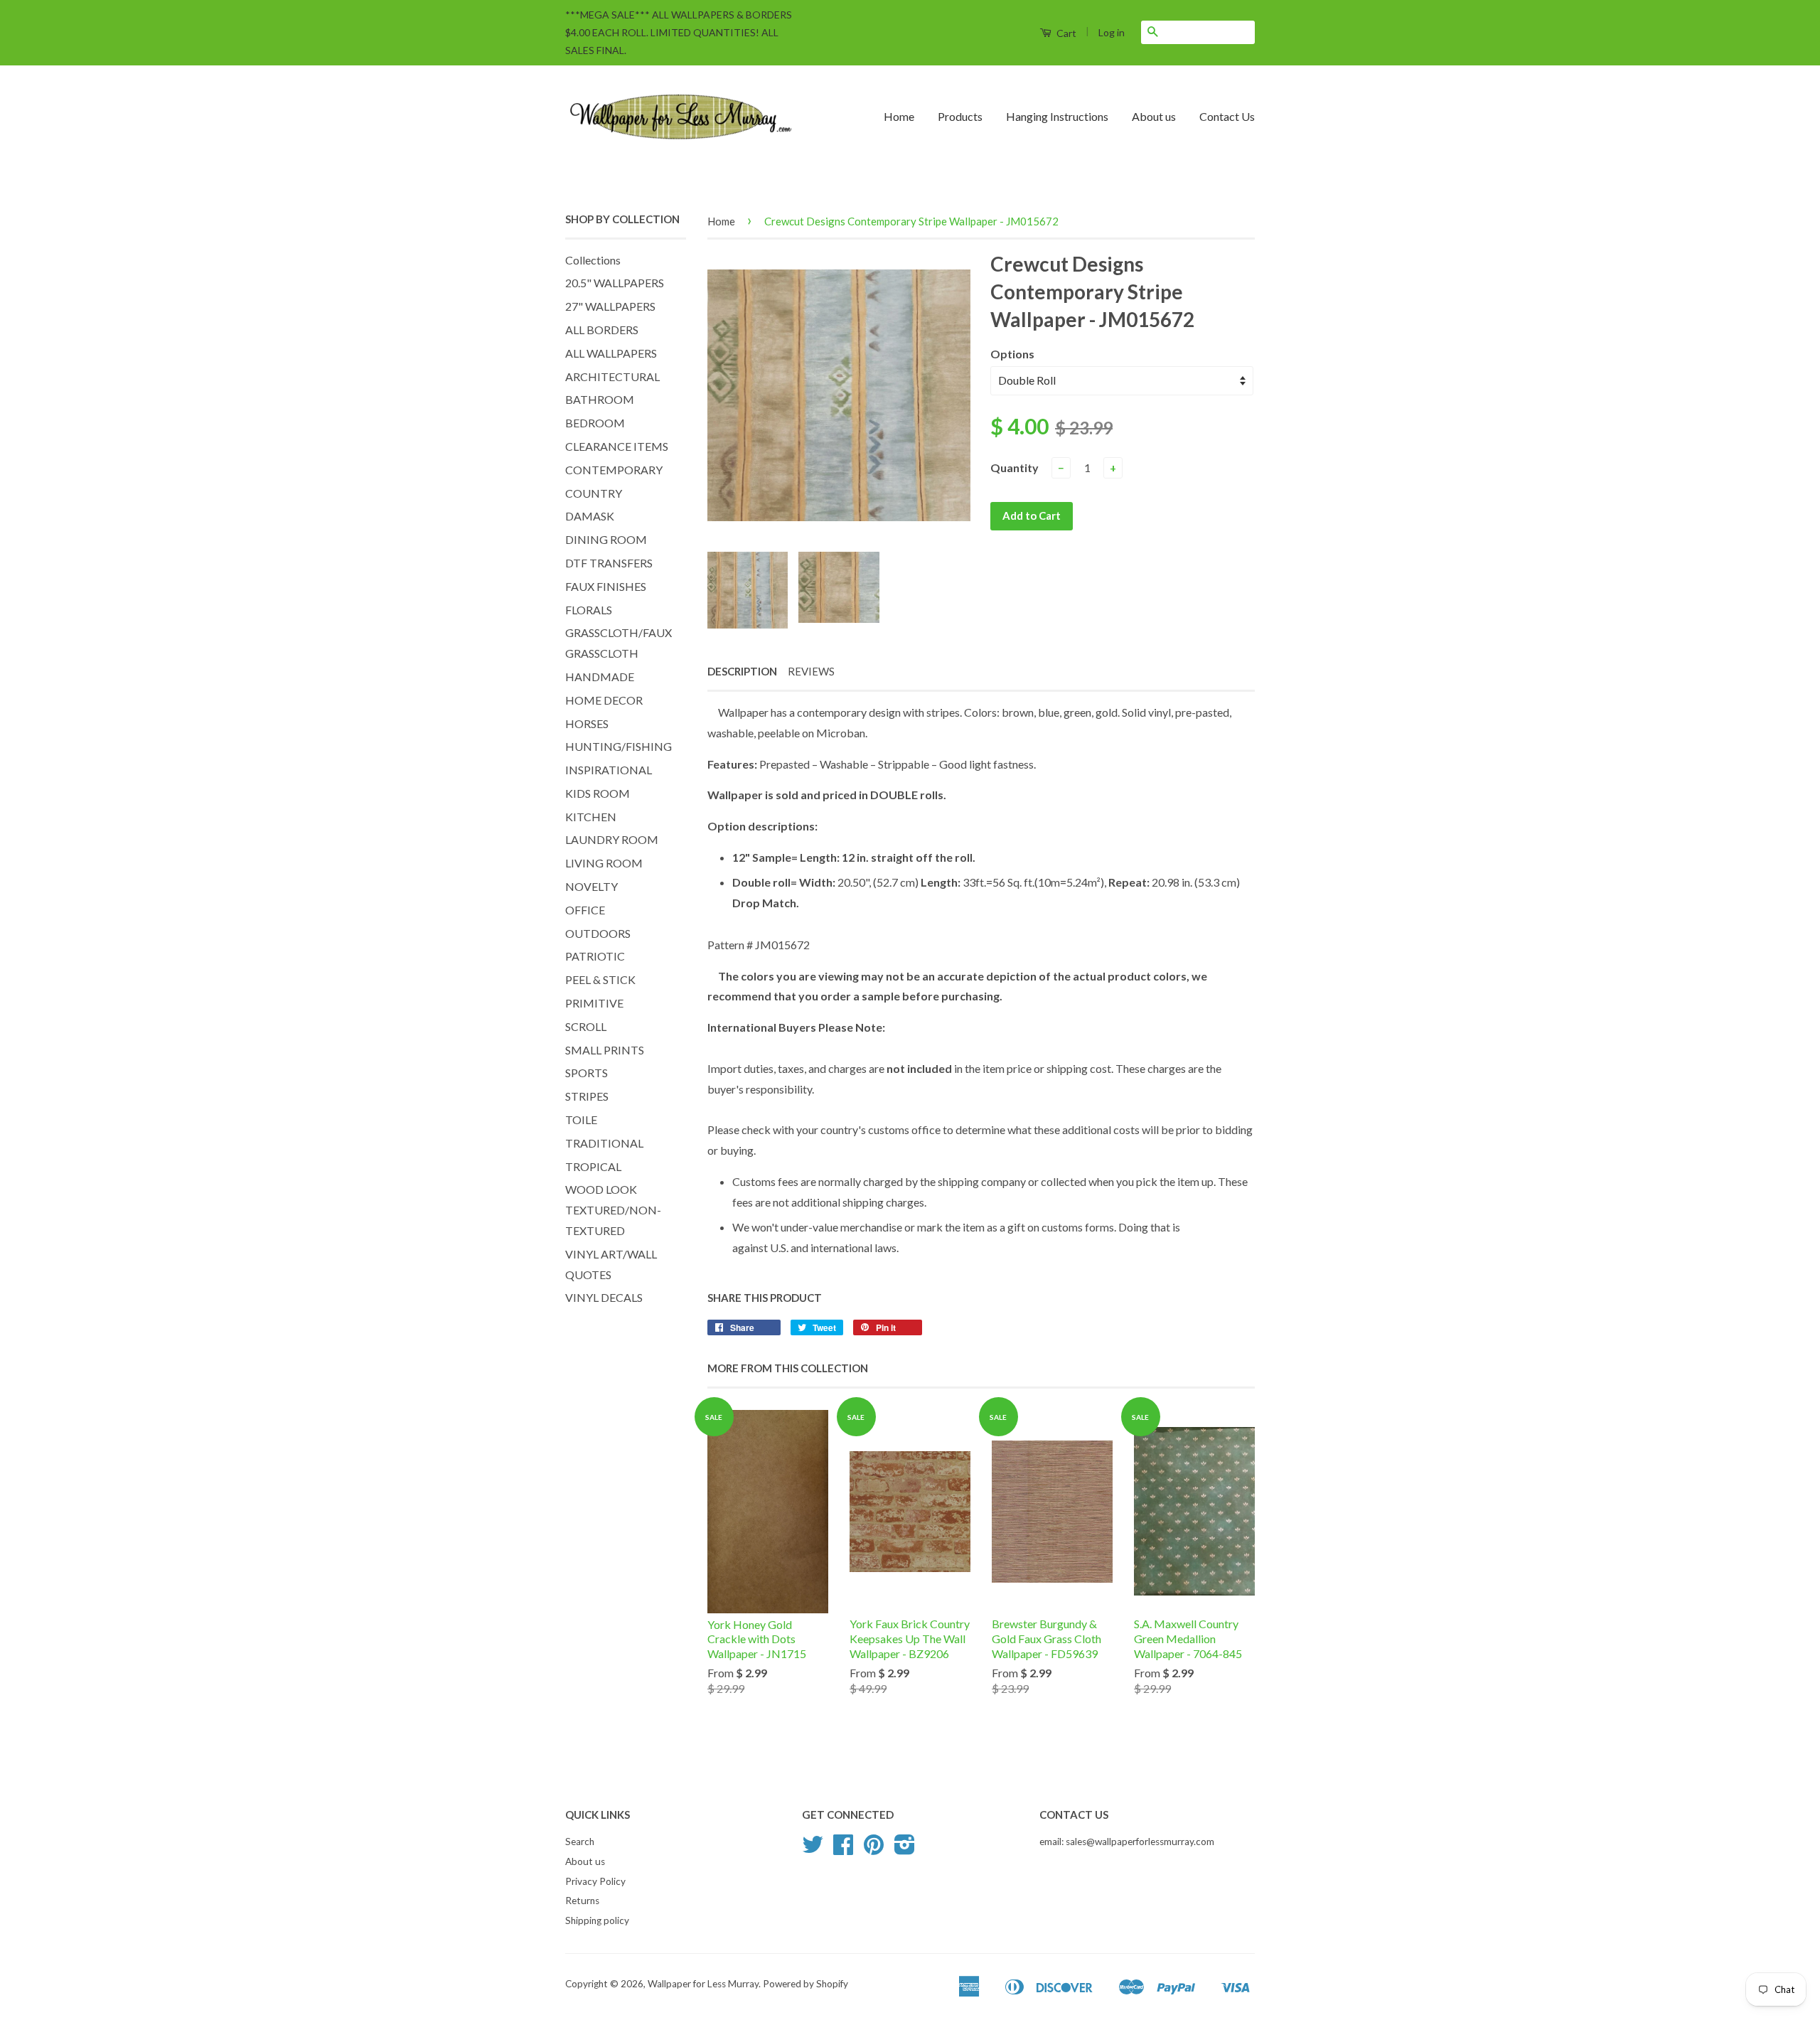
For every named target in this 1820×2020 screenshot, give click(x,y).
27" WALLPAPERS (610, 306)
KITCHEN (591, 817)
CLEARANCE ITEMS (617, 446)
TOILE (581, 1119)
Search (580, 1842)
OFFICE (585, 910)
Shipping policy (597, 1920)
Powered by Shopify (805, 1984)
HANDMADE (600, 677)
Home (899, 116)
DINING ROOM (606, 539)
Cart (1065, 33)
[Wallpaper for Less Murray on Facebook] (843, 1849)
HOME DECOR (604, 700)
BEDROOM (595, 423)
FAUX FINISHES (606, 586)
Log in (1112, 32)
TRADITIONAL (604, 1143)
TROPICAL (593, 1166)
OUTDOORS (598, 933)
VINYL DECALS (604, 1297)
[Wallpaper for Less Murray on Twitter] (813, 1849)
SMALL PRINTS (605, 1050)
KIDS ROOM (598, 793)
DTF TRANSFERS (609, 563)
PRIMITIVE (594, 1003)
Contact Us (1227, 116)
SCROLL (586, 1026)
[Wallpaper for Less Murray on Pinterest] (874, 1849)
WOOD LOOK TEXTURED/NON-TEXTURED (613, 1210)
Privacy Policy (595, 1881)
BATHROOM (600, 399)
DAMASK (590, 516)
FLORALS (589, 610)
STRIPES (587, 1096)
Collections (593, 260)
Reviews (811, 671)
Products (960, 116)
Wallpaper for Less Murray (703, 1984)
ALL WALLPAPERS (611, 353)
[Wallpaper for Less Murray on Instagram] (905, 1849)
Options (1012, 354)
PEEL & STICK (600, 979)
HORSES (587, 723)
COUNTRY (594, 493)
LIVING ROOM (604, 863)
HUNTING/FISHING (619, 746)
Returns (582, 1901)
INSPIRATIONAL (609, 770)
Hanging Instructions (1057, 116)
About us (1154, 116)
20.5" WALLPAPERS (615, 283)
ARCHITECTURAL (612, 376)
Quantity (1015, 467)
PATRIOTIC (595, 956)
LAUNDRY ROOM (612, 839)
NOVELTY (591, 886)
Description (742, 671)
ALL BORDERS (602, 330)
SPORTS (587, 1073)
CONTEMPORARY (614, 470)
